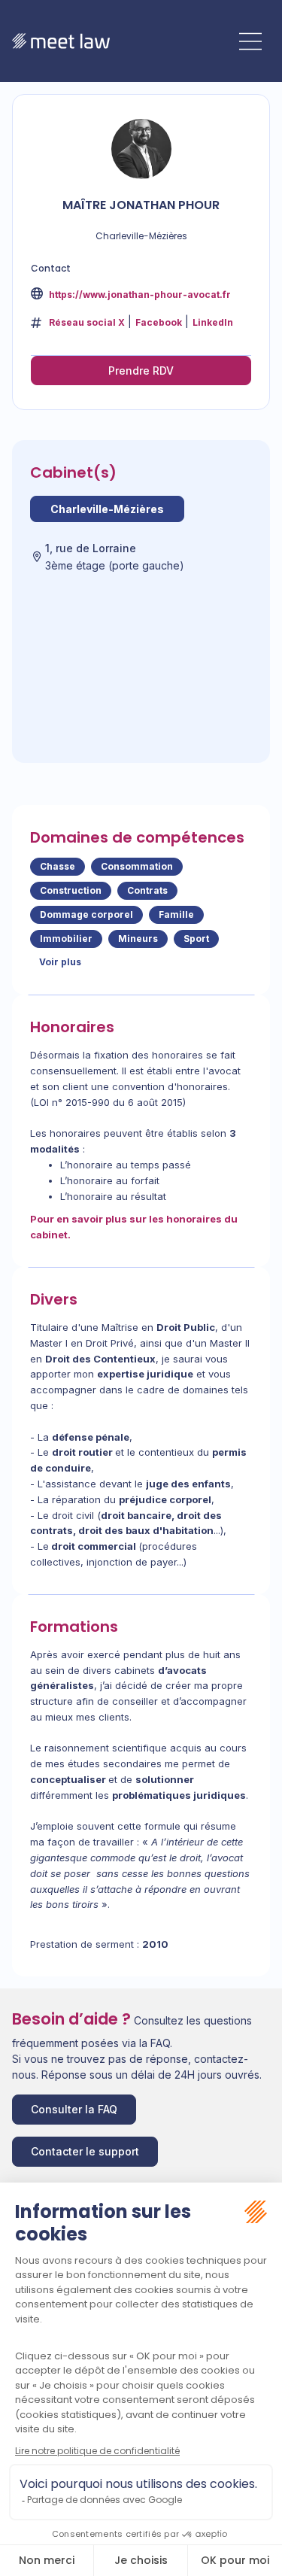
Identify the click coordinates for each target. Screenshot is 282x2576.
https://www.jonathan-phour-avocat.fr (139, 295)
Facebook (159, 322)
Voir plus (60, 962)
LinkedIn (213, 322)
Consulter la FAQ (74, 2109)
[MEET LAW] (61, 41)
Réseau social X (87, 322)
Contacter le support (85, 2151)
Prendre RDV (141, 371)
